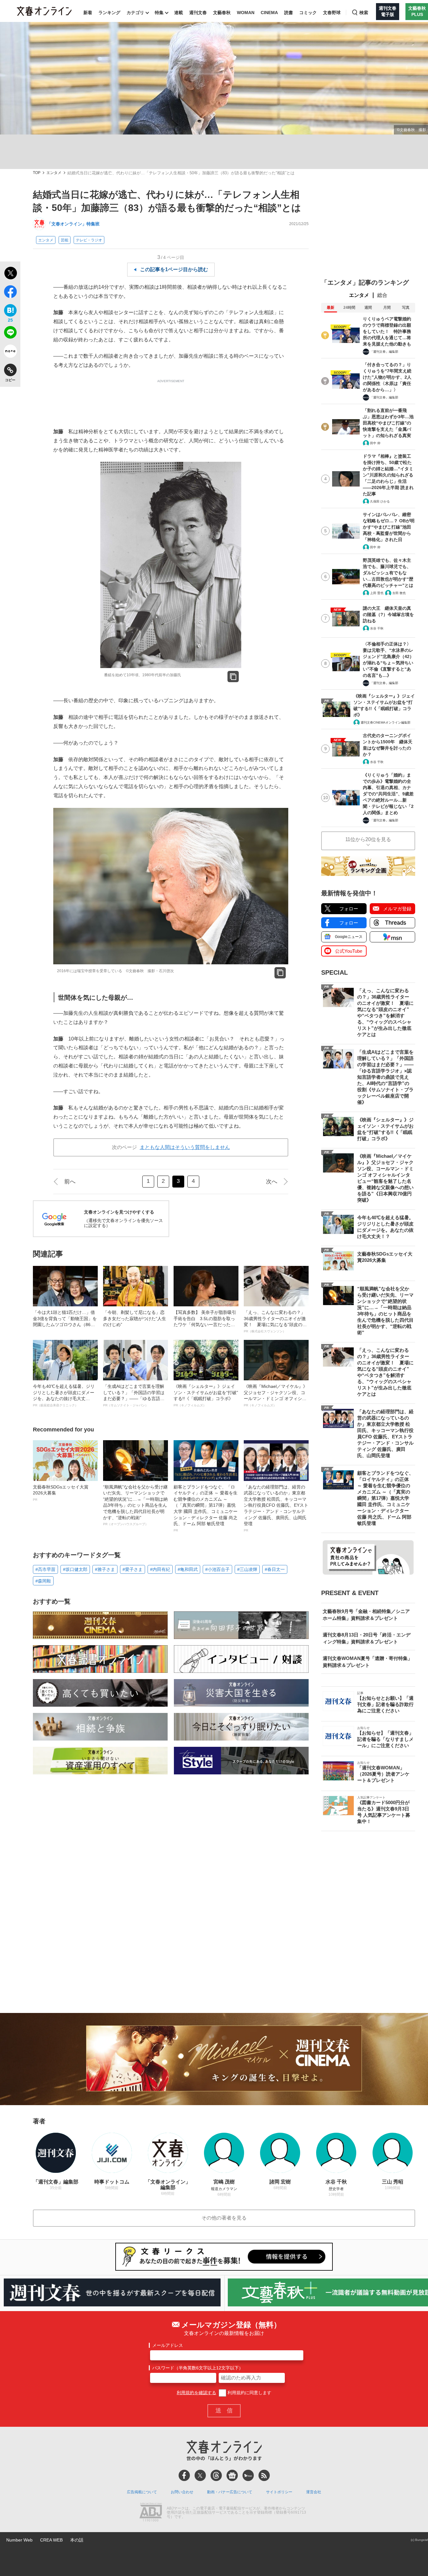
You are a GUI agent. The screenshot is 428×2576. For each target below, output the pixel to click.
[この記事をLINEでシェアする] (10, 334)
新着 (88, 13)
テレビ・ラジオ (89, 240)
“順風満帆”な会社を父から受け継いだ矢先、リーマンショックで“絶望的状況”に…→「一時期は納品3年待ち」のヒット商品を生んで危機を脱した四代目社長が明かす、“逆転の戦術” (135, 1505)
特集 (159, 13)
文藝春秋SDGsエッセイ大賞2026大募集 (61, 1493)
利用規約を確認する (196, 2393)
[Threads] (216, 2475)
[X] (200, 2475)
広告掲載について (142, 2492)
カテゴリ (135, 13)
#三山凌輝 (247, 1569)
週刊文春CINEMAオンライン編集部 (386, 722)
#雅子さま (105, 1569)
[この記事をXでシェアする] (10, 274)
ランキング (109, 13)
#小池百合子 (217, 1569)
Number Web (19, 2540)
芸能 (65, 240)
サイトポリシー (279, 2492)
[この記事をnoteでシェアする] (10, 352)
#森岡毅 (43, 1581)
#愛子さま (133, 1569)
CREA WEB (51, 2540)
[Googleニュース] (232, 2475)
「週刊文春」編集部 (384, 352)
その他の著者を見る (224, 2218)
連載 (179, 13)
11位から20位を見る (368, 839)
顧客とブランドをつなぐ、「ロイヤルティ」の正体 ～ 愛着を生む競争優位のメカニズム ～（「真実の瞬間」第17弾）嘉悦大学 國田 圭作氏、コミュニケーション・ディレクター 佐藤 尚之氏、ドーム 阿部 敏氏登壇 (206, 1508)
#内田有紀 (160, 1569)
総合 (382, 295)
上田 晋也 (377, 593)
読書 (289, 13)
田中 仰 (375, 443)
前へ (70, 1182)
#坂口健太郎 (75, 1569)
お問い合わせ (182, 2492)
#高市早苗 (45, 1569)
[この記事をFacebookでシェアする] (10, 293)
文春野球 (332, 13)
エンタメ (54, 173)
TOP (37, 173)
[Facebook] (184, 2475)
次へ (272, 1182)
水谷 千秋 (377, 628)
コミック (308, 13)
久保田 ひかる (380, 501)
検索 (364, 13)
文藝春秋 (222, 13)
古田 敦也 (399, 593)
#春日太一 (275, 1569)
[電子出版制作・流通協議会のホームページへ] (151, 2513)
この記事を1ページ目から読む (174, 269)
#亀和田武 (188, 1569)
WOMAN (246, 13)
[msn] (248, 2475)
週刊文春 (198, 13)
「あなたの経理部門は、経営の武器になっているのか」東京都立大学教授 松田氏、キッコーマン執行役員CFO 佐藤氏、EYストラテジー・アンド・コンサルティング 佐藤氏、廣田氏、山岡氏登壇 (276, 1508)
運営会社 (314, 2492)
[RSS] (264, 2475)
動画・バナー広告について (230, 2492)
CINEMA (269, 13)
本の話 (77, 2540)
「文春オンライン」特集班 (73, 224)
